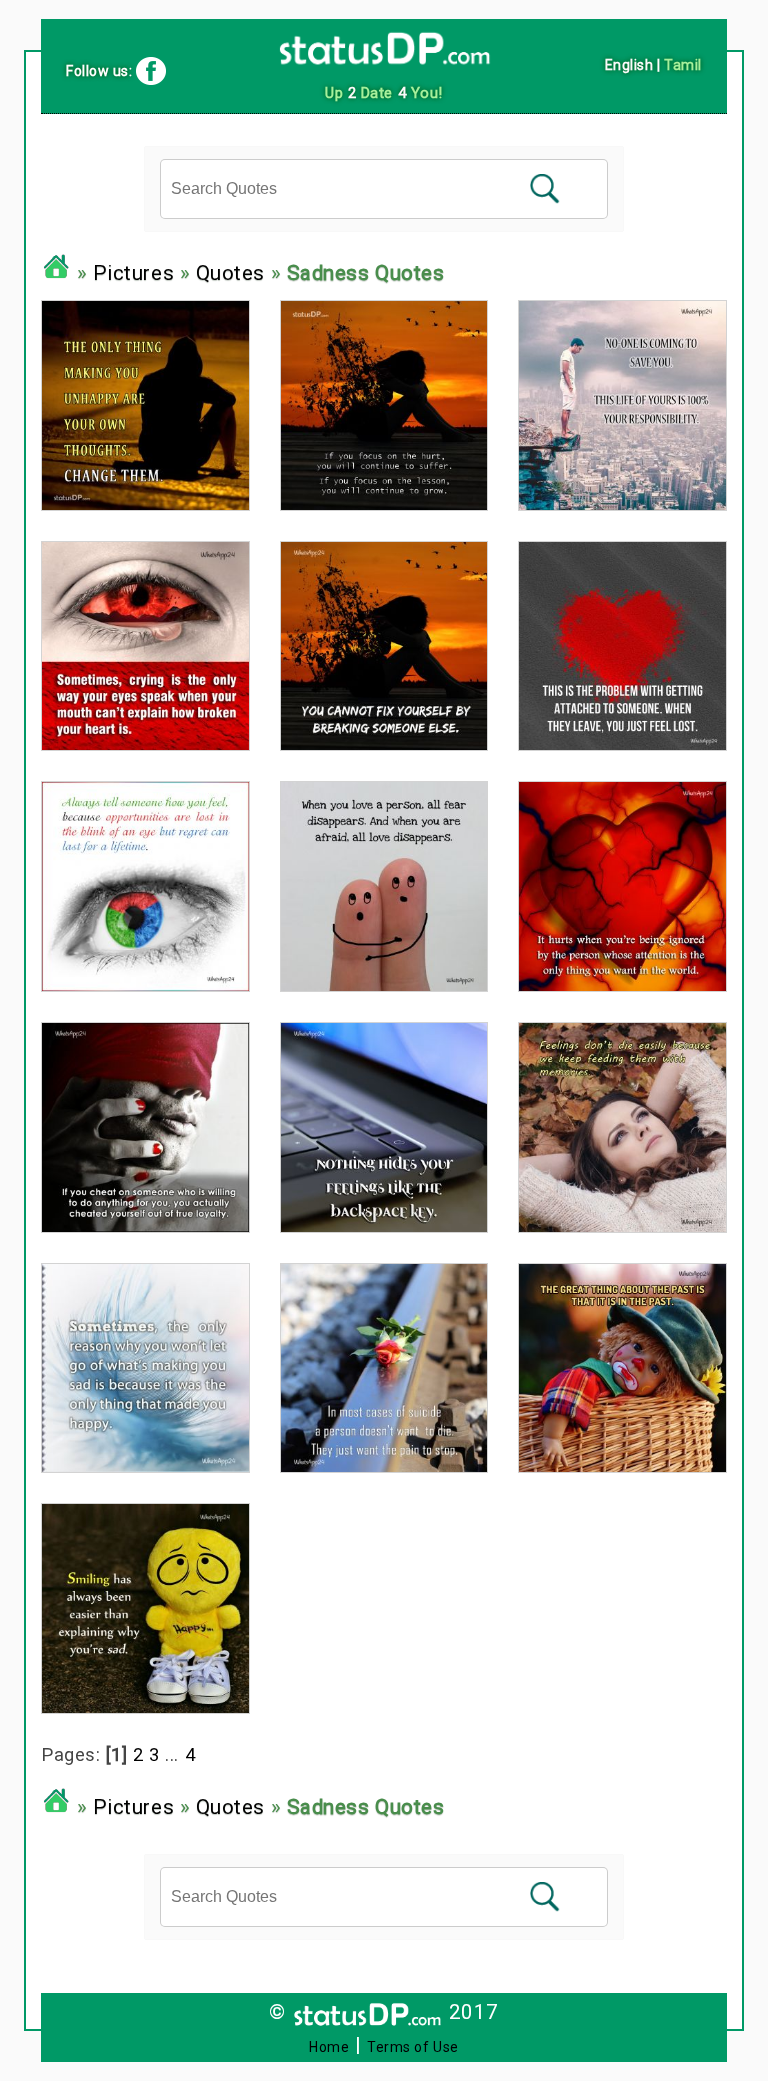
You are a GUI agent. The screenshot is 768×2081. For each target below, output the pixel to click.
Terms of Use (413, 2047)
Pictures (133, 273)
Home (329, 2047)
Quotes (230, 273)
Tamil (683, 65)
